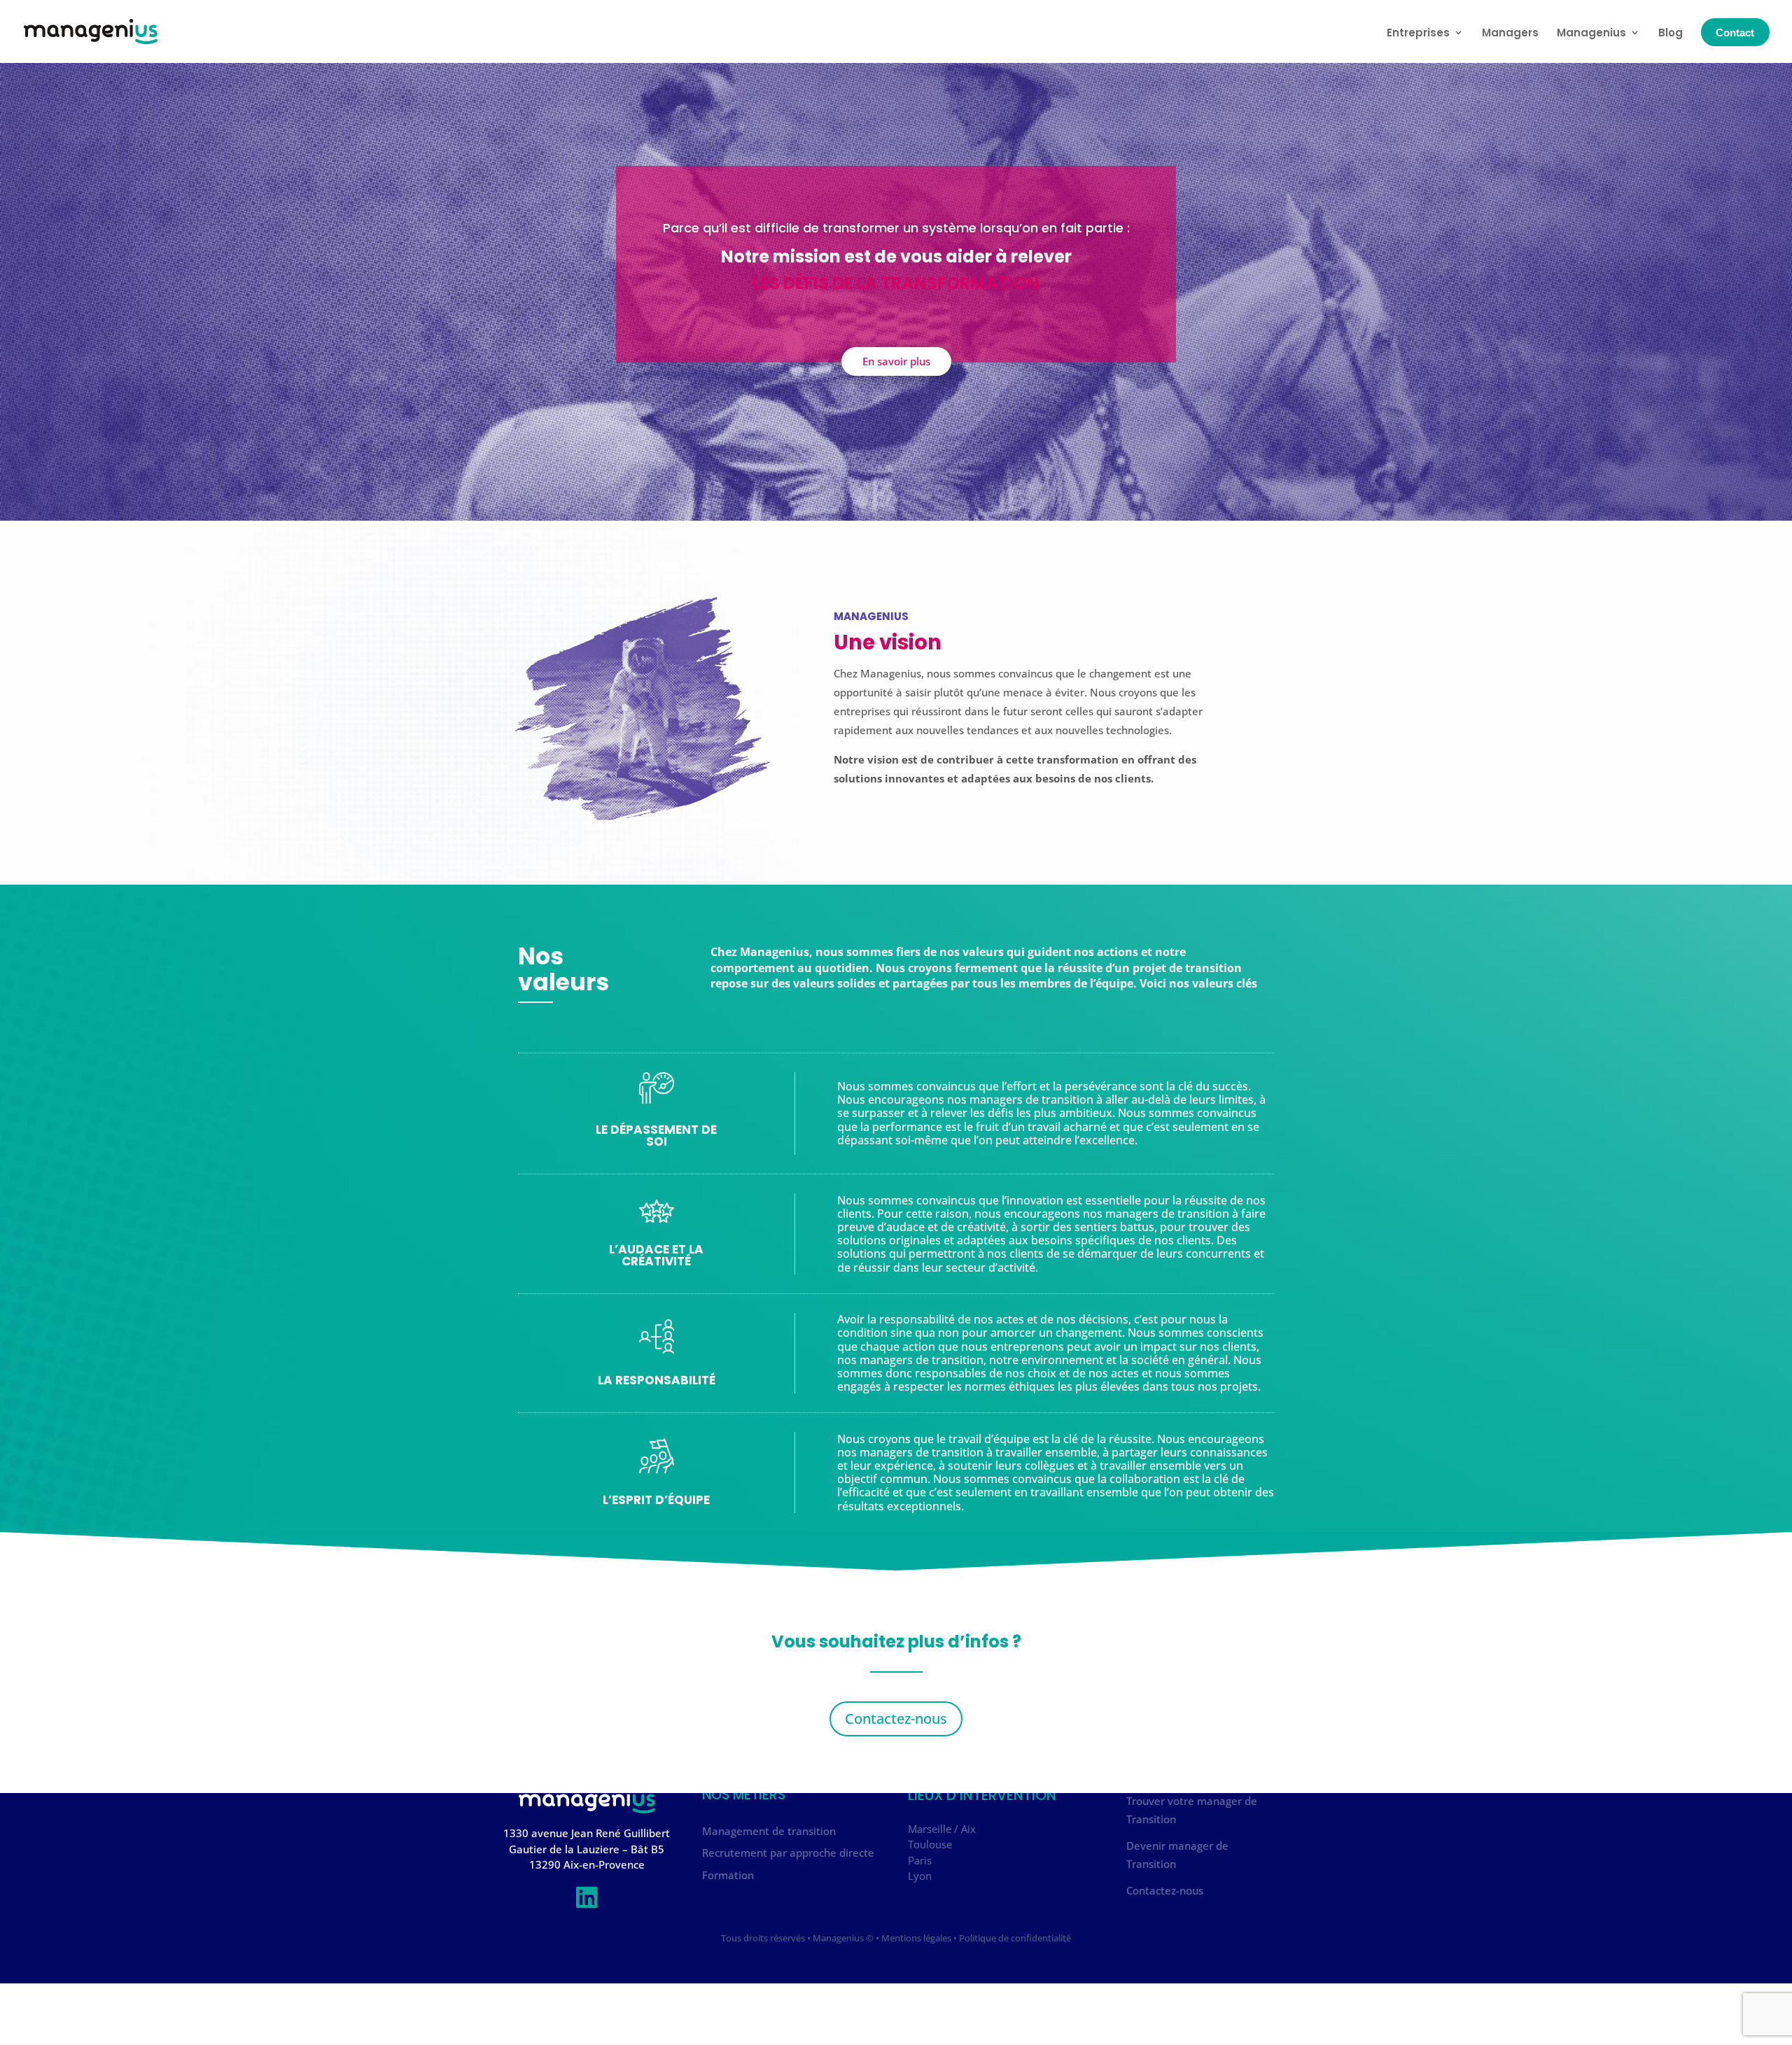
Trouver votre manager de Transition (1192, 1810)
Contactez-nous (896, 1719)
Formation (728, 1875)
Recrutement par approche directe (788, 1853)
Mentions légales (916, 1937)
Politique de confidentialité (1015, 1937)
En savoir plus (896, 361)
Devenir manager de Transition (1177, 1855)
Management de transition (769, 1831)
